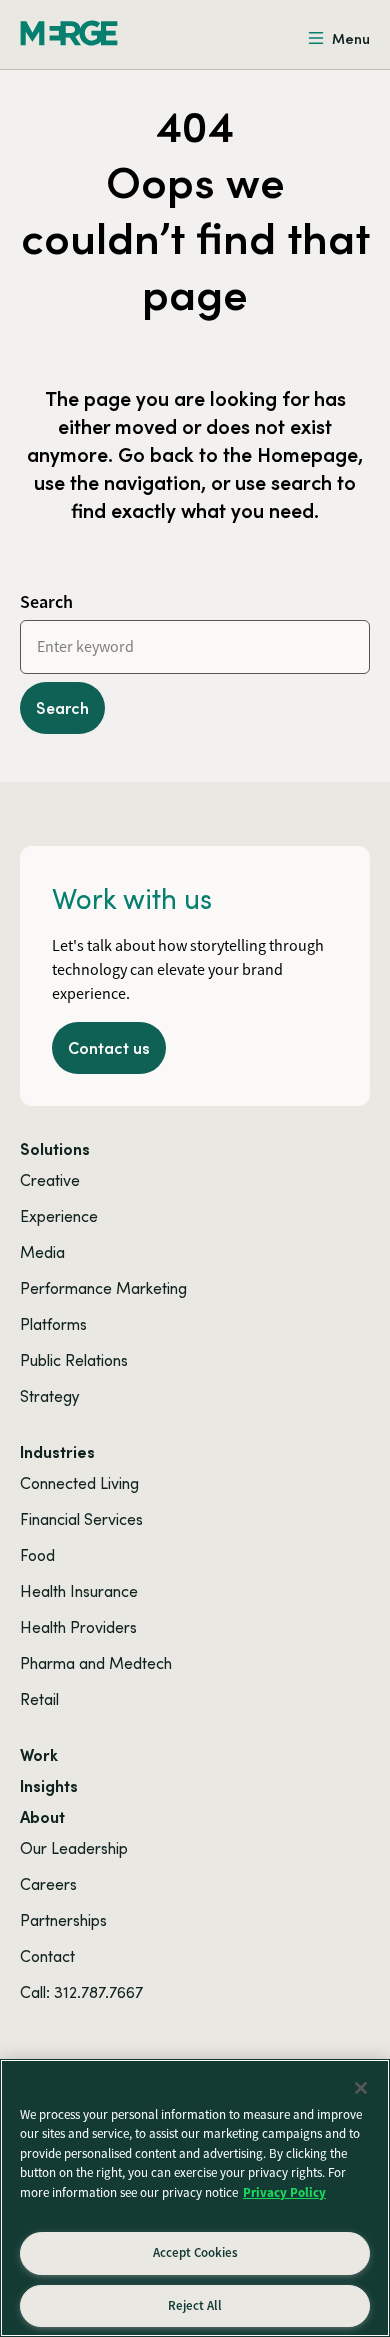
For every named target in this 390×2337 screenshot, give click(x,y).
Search (46, 601)
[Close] (361, 2088)
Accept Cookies (195, 2252)
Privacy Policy (284, 2192)
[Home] (69, 33)
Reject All (195, 2305)
